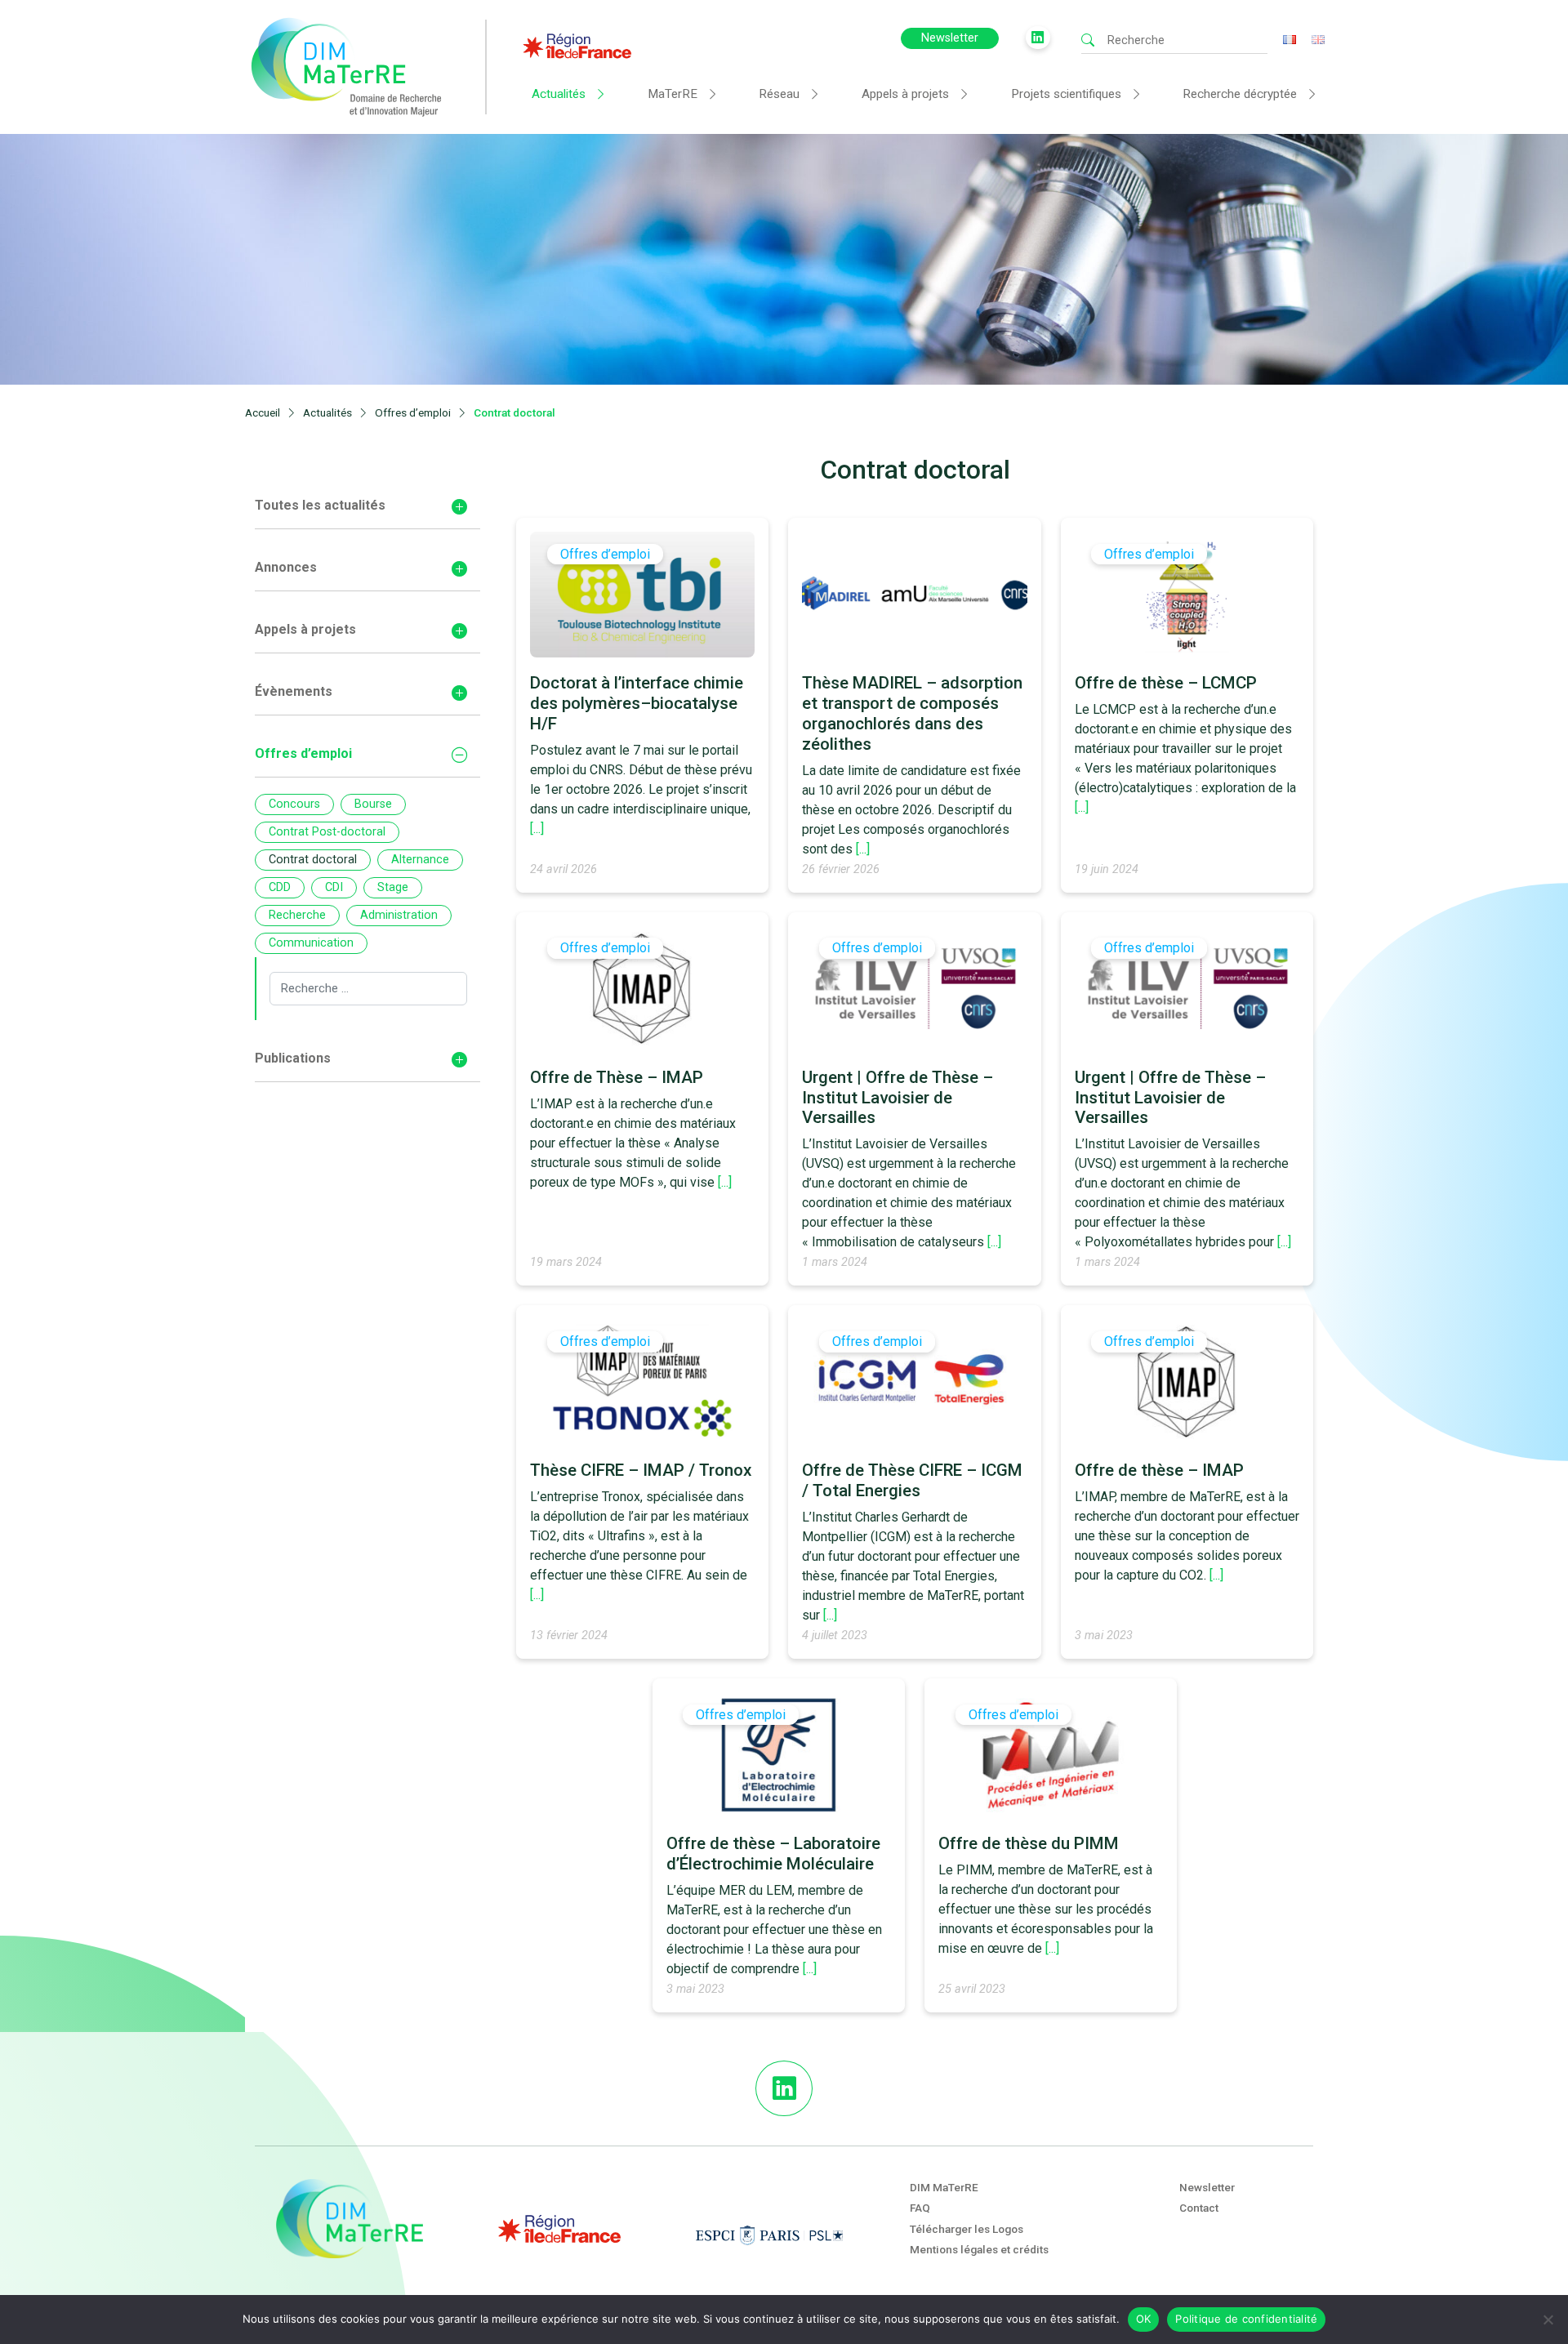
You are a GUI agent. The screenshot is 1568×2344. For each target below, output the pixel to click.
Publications (293, 1058)
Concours (294, 804)
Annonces (286, 567)
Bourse (373, 804)
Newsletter (950, 38)
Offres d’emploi (303, 753)
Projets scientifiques (1066, 94)
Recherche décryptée (1240, 94)
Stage (393, 887)
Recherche (297, 915)
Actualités (559, 94)
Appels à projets (905, 94)
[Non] (1548, 2319)
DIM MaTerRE (944, 2187)
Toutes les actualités (320, 505)
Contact (1199, 2208)
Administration (399, 915)
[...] (537, 829)
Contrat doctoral (313, 860)
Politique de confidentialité (1246, 2319)
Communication (311, 943)
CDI (334, 887)
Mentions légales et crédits (979, 2249)
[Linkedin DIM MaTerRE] (784, 2088)
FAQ (920, 2208)
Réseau (779, 94)
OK (1144, 2319)
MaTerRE (673, 94)
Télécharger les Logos (967, 2229)
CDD (280, 887)
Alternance (420, 860)
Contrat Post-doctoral (327, 832)
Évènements (294, 691)
